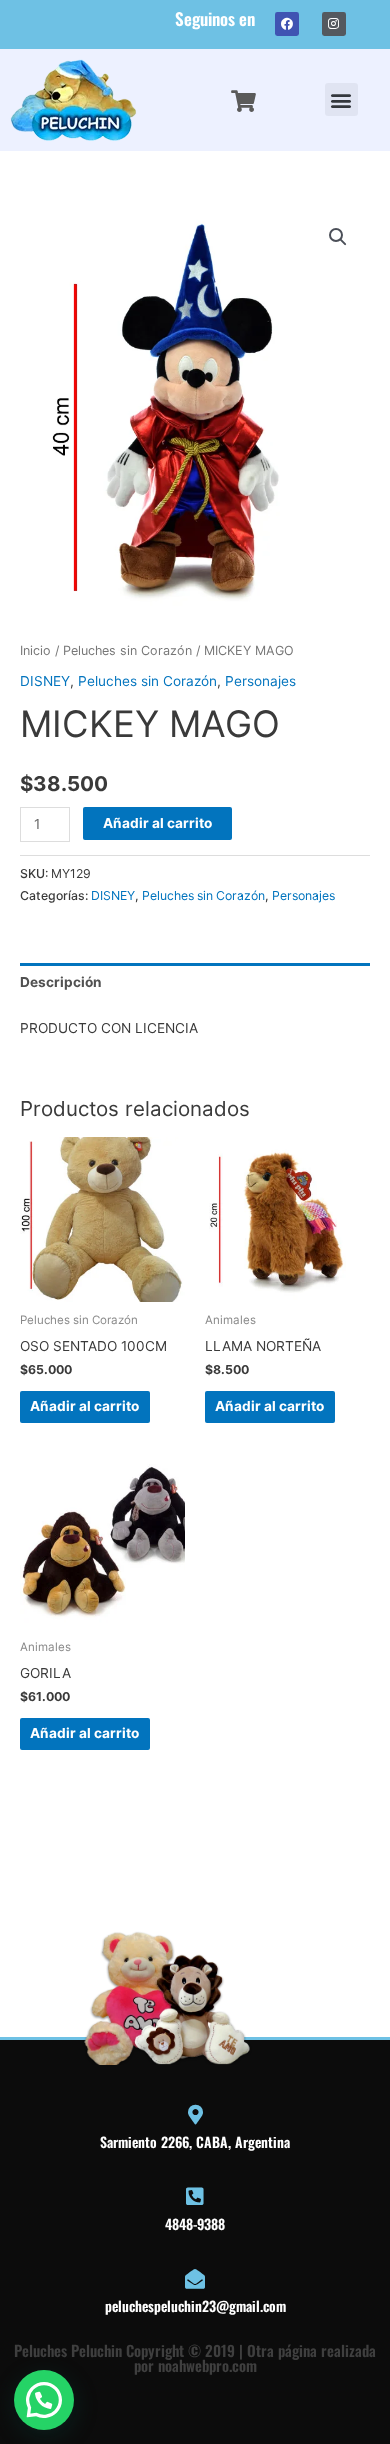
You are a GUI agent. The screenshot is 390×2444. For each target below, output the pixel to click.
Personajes (260, 681)
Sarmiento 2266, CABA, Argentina (195, 2141)
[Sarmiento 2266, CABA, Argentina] (195, 2115)
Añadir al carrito (157, 823)
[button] (341, 99)
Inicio (35, 650)
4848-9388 (195, 2223)
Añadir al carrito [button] (84, 1406)
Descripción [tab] (61, 982)
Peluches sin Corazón (127, 650)
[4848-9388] (195, 2197)
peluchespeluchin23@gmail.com (195, 2305)
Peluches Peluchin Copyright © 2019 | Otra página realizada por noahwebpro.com (195, 2357)
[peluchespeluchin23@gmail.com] (195, 2279)
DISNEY (45, 681)
